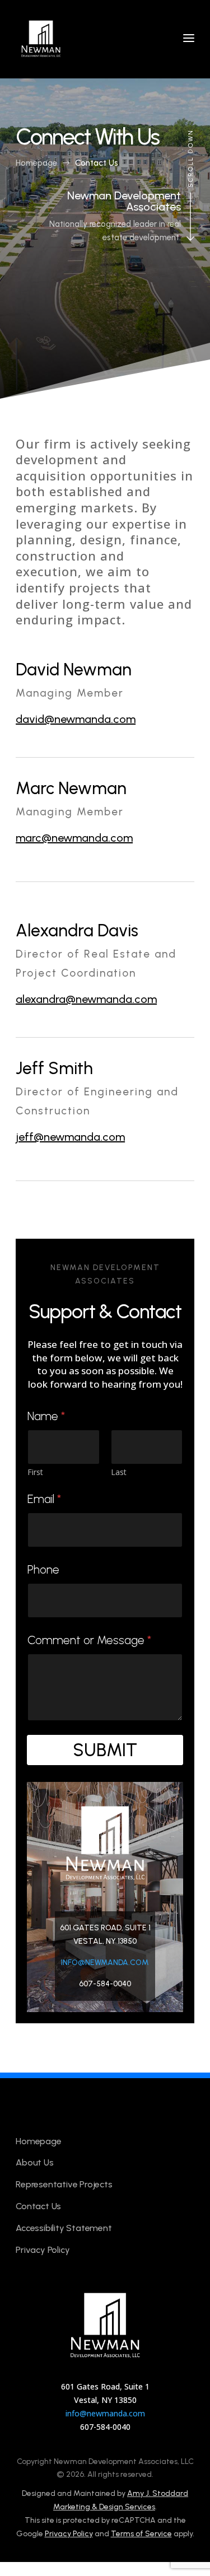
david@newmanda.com (76, 719)
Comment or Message (89, 1640)
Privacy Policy (69, 2534)
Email (44, 1499)
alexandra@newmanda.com (86, 999)
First (35, 1472)
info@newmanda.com (105, 1963)
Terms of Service (141, 2534)
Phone (43, 1569)
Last (119, 1472)
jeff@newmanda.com (70, 1137)
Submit (105, 1750)
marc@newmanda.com (74, 838)
